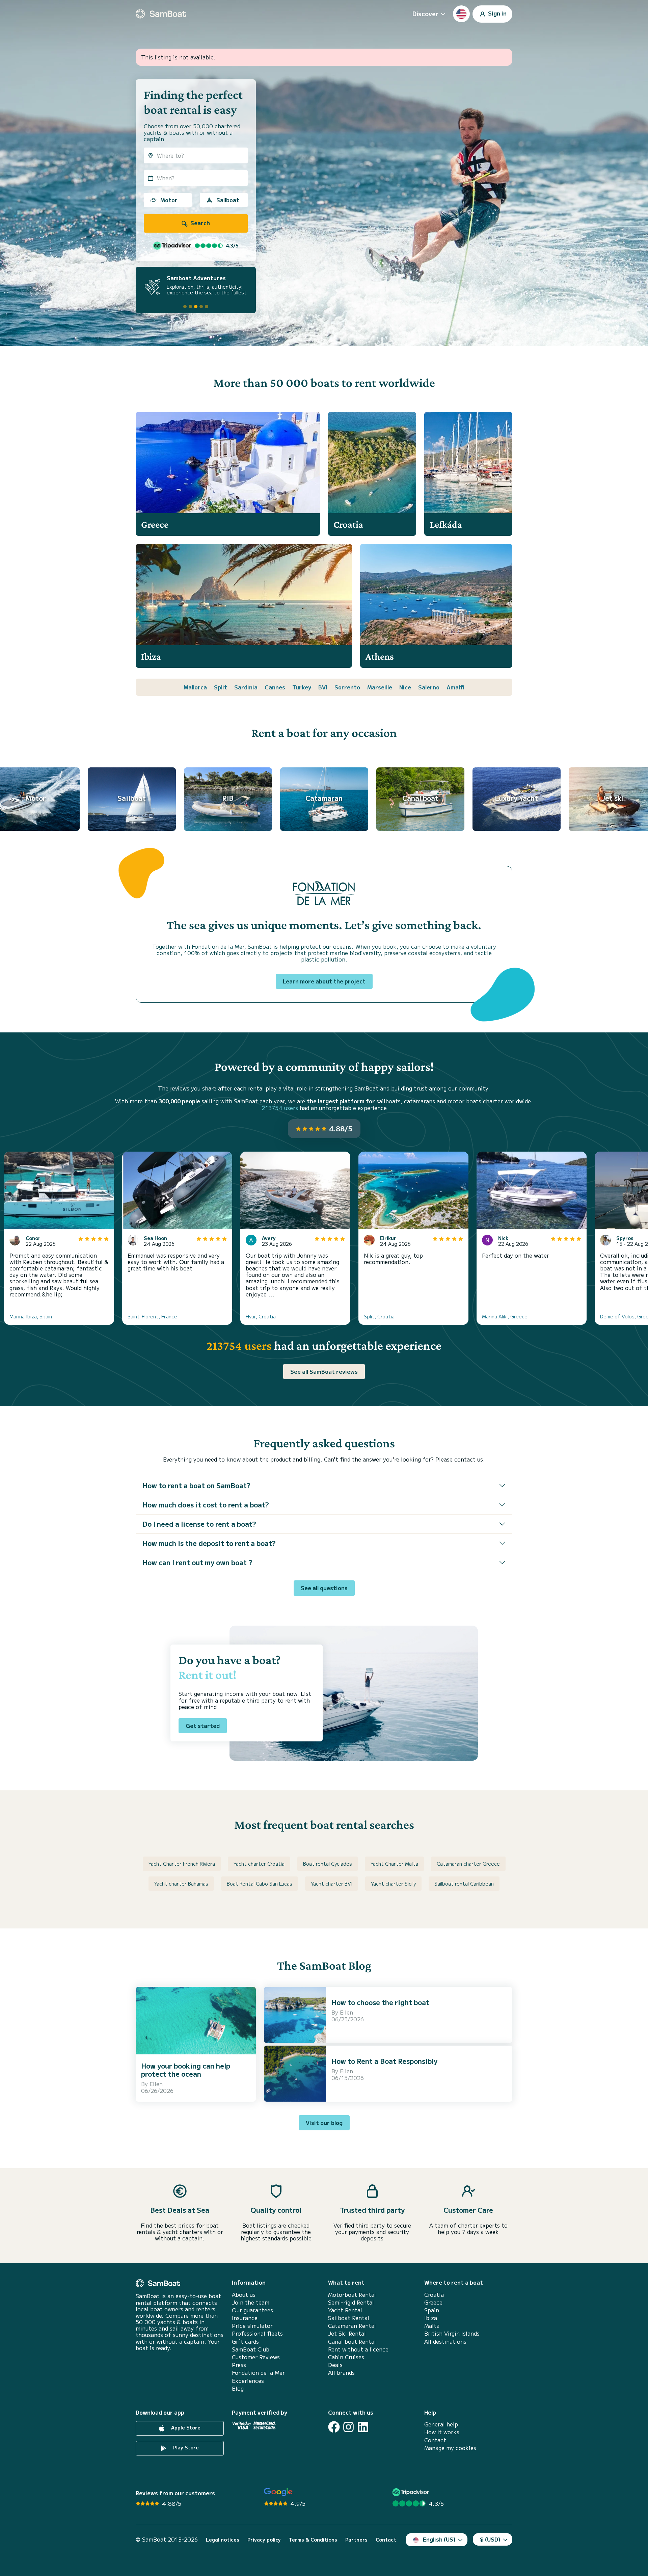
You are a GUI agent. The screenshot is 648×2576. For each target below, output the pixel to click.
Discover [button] (425, 14)
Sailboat (228, 200)
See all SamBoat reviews (324, 1371)
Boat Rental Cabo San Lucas (260, 1884)
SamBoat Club (251, 2349)
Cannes (275, 687)
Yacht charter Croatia (259, 1864)
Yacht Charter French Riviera (182, 1864)
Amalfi (455, 687)
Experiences (248, 2381)
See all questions (324, 1588)
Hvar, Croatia (261, 1316)
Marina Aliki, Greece (505, 1316)
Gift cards (245, 2342)
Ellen (156, 2084)
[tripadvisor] (412, 2492)
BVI (323, 687)
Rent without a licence (358, 2349)
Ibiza (431, 2318)
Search (199, 223)
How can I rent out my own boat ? (197, 1562)
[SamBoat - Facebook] (334, 2427)
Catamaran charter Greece (468, 1864)
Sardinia (246, 687)
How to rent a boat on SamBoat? (196, 1485)
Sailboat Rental (349, 2318)
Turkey (302, 687)
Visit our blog (324, 2123)
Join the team (251, 2302)
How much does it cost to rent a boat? (206, 1505)
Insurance (245, 2318)
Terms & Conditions (313, 2540)
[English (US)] (461, 14)
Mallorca (195, 687)
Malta (432, 2326)
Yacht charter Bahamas (181, 1884)
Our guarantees (252, 2310)
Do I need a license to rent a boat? (199, 1524)
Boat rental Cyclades (328, 1864)
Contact (435, 2440)
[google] (278, 2492)
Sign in (497, 13)
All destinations (445, 2342)
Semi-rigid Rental (351, 2302)
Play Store (185, 2447)
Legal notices (223, 2540)
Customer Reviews (256, 2357)
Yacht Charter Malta (394, 1864)
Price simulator (252, 2326)
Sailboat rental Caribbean (464, 1884)
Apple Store (185, 2427)
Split (221, 687)
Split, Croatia (379, 1316)
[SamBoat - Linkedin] (363, 2427)
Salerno (429, 687)
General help (441, 2424)
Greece (433, 2302)
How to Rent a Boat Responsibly (384, 2061)
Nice (405, 687)
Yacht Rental (345, 2310)
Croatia (434, 2295)
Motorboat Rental (352, 2295)
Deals (335, 2365)
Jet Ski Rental (347, 2333)
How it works (442, 2432)
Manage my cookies (450, 2448)
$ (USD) (490, 2539)
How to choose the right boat (380, 2002)
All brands (341, 2373)
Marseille (380, 687)
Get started (203, 1726)
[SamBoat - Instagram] (348, 2427)
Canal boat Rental (352, 2342)
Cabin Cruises (346, 2357)
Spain (432, 2310)
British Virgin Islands (452, 2333)
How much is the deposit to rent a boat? (209, 1543)
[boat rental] (161, 14)
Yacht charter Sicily (393, 1884)
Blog (238, 2388)
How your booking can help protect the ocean (186, 2070)
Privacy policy (264, 2540)
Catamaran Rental (352, 2326)
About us (244, 2295)
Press (239, 2365)
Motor (169, 200)
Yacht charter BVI (332, 1884)
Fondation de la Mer (258, 2373)
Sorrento (347, 687)
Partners (356, 2540)
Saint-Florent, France (152, 1316)
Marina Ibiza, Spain (31, 1316)
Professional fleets (257, 2333)
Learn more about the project (324, 981)
